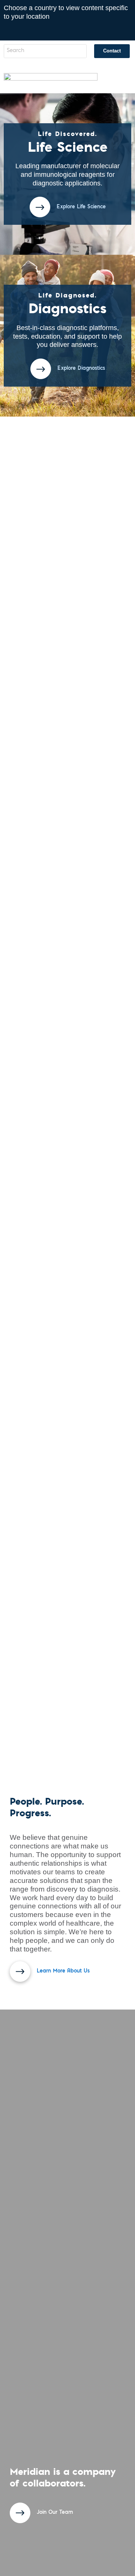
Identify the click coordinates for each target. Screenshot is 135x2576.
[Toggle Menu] (119, 79)
